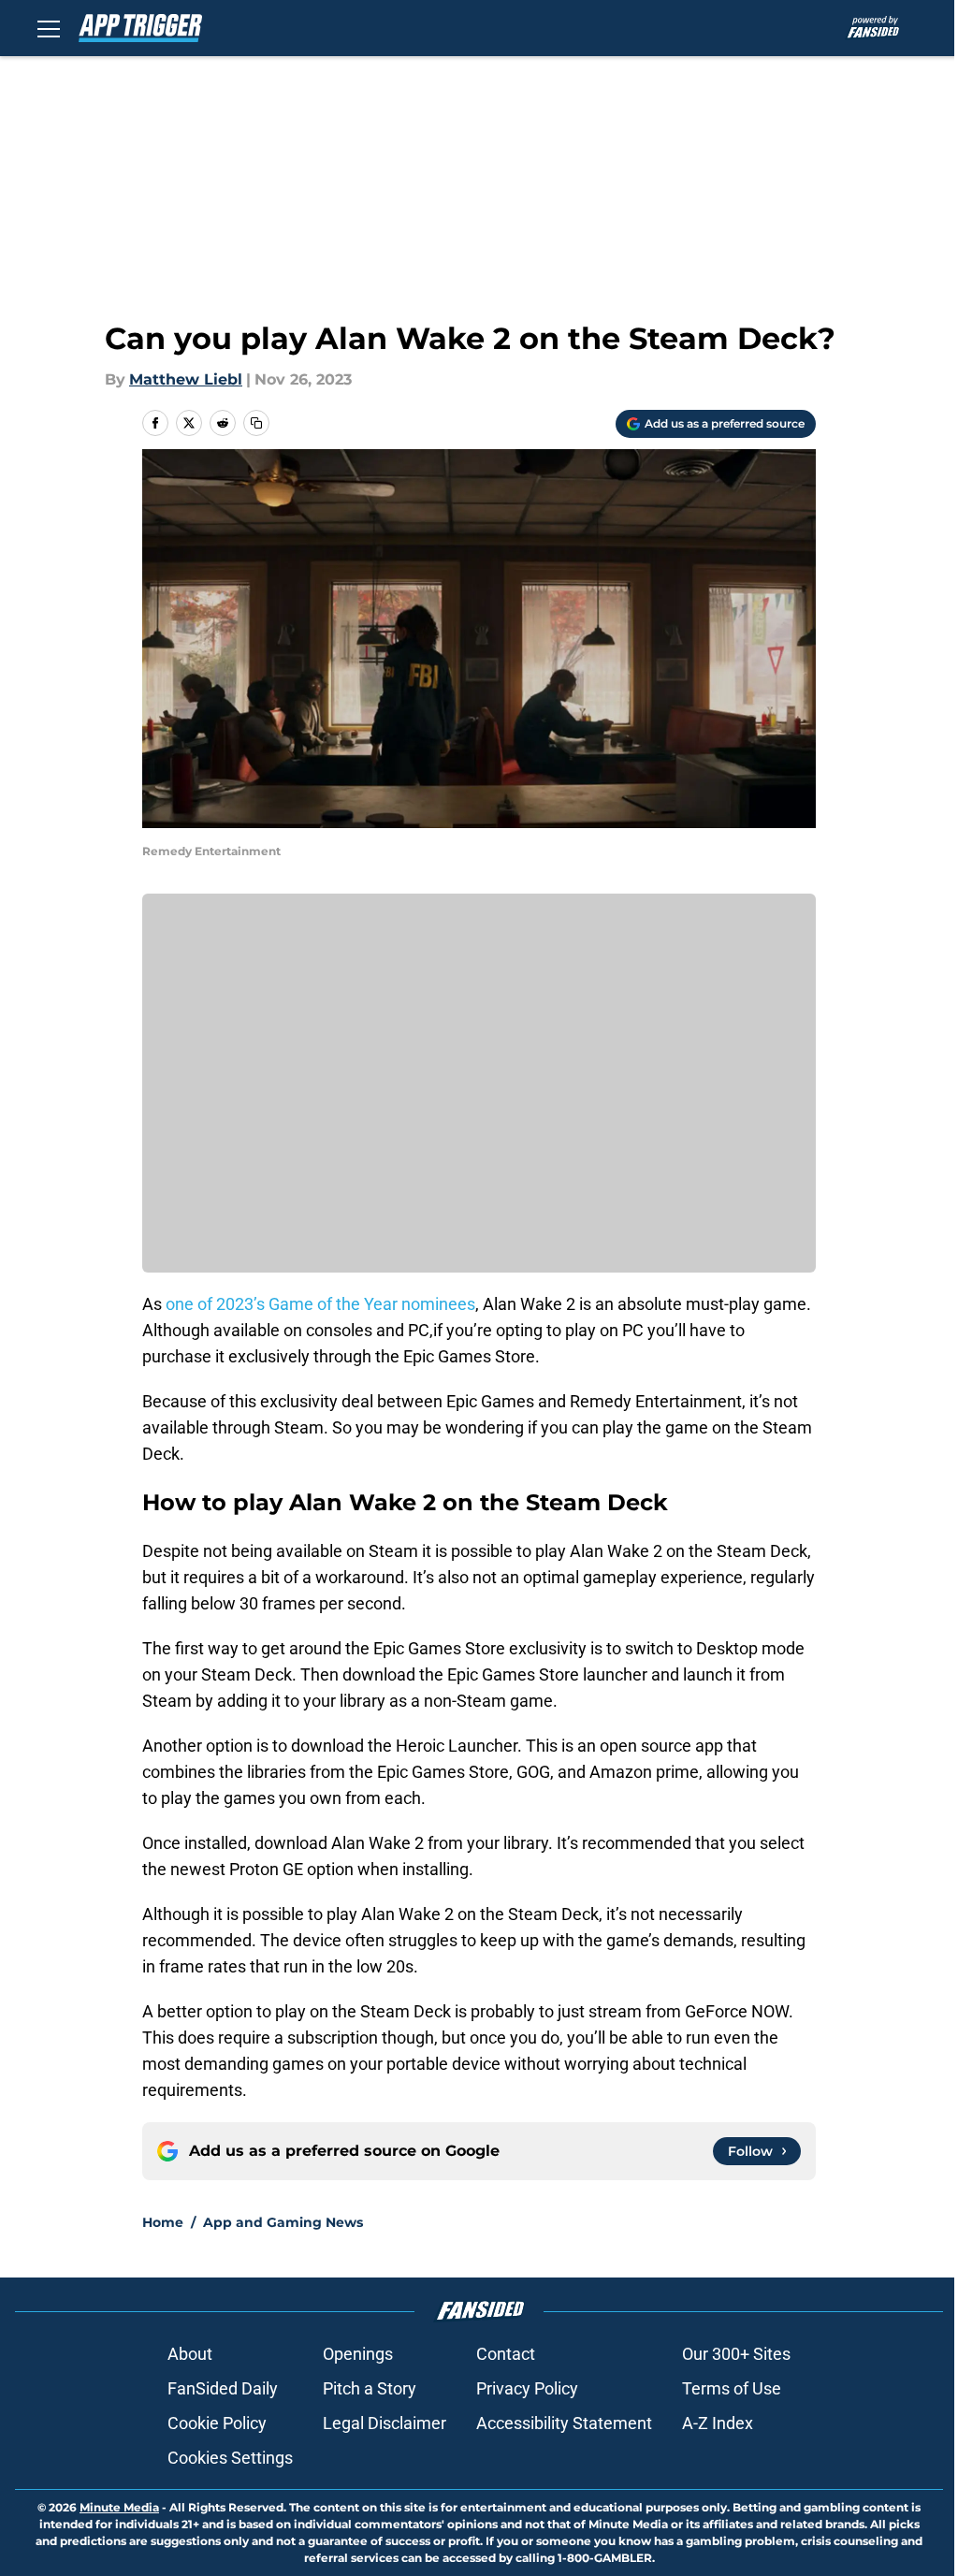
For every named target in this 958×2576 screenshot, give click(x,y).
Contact (506, 2354)
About (190, 2354)
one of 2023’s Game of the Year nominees (319, 1304)
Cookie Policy (217, 2423)
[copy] (256, 423)
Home (163, 2222)
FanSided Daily (223, 2388)
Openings (358, 2354)
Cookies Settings (230, 2458)
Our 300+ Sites (736, 2354)
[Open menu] (49, 28)
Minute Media (119, 2507)
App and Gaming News (283, 2222)
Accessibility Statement (564, 2423)
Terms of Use (732, 2388)
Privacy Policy (527, 2388)
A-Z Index (718, 2423)
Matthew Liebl (186, 379)
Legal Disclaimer (385, 2423)
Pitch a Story (370, 2388)
